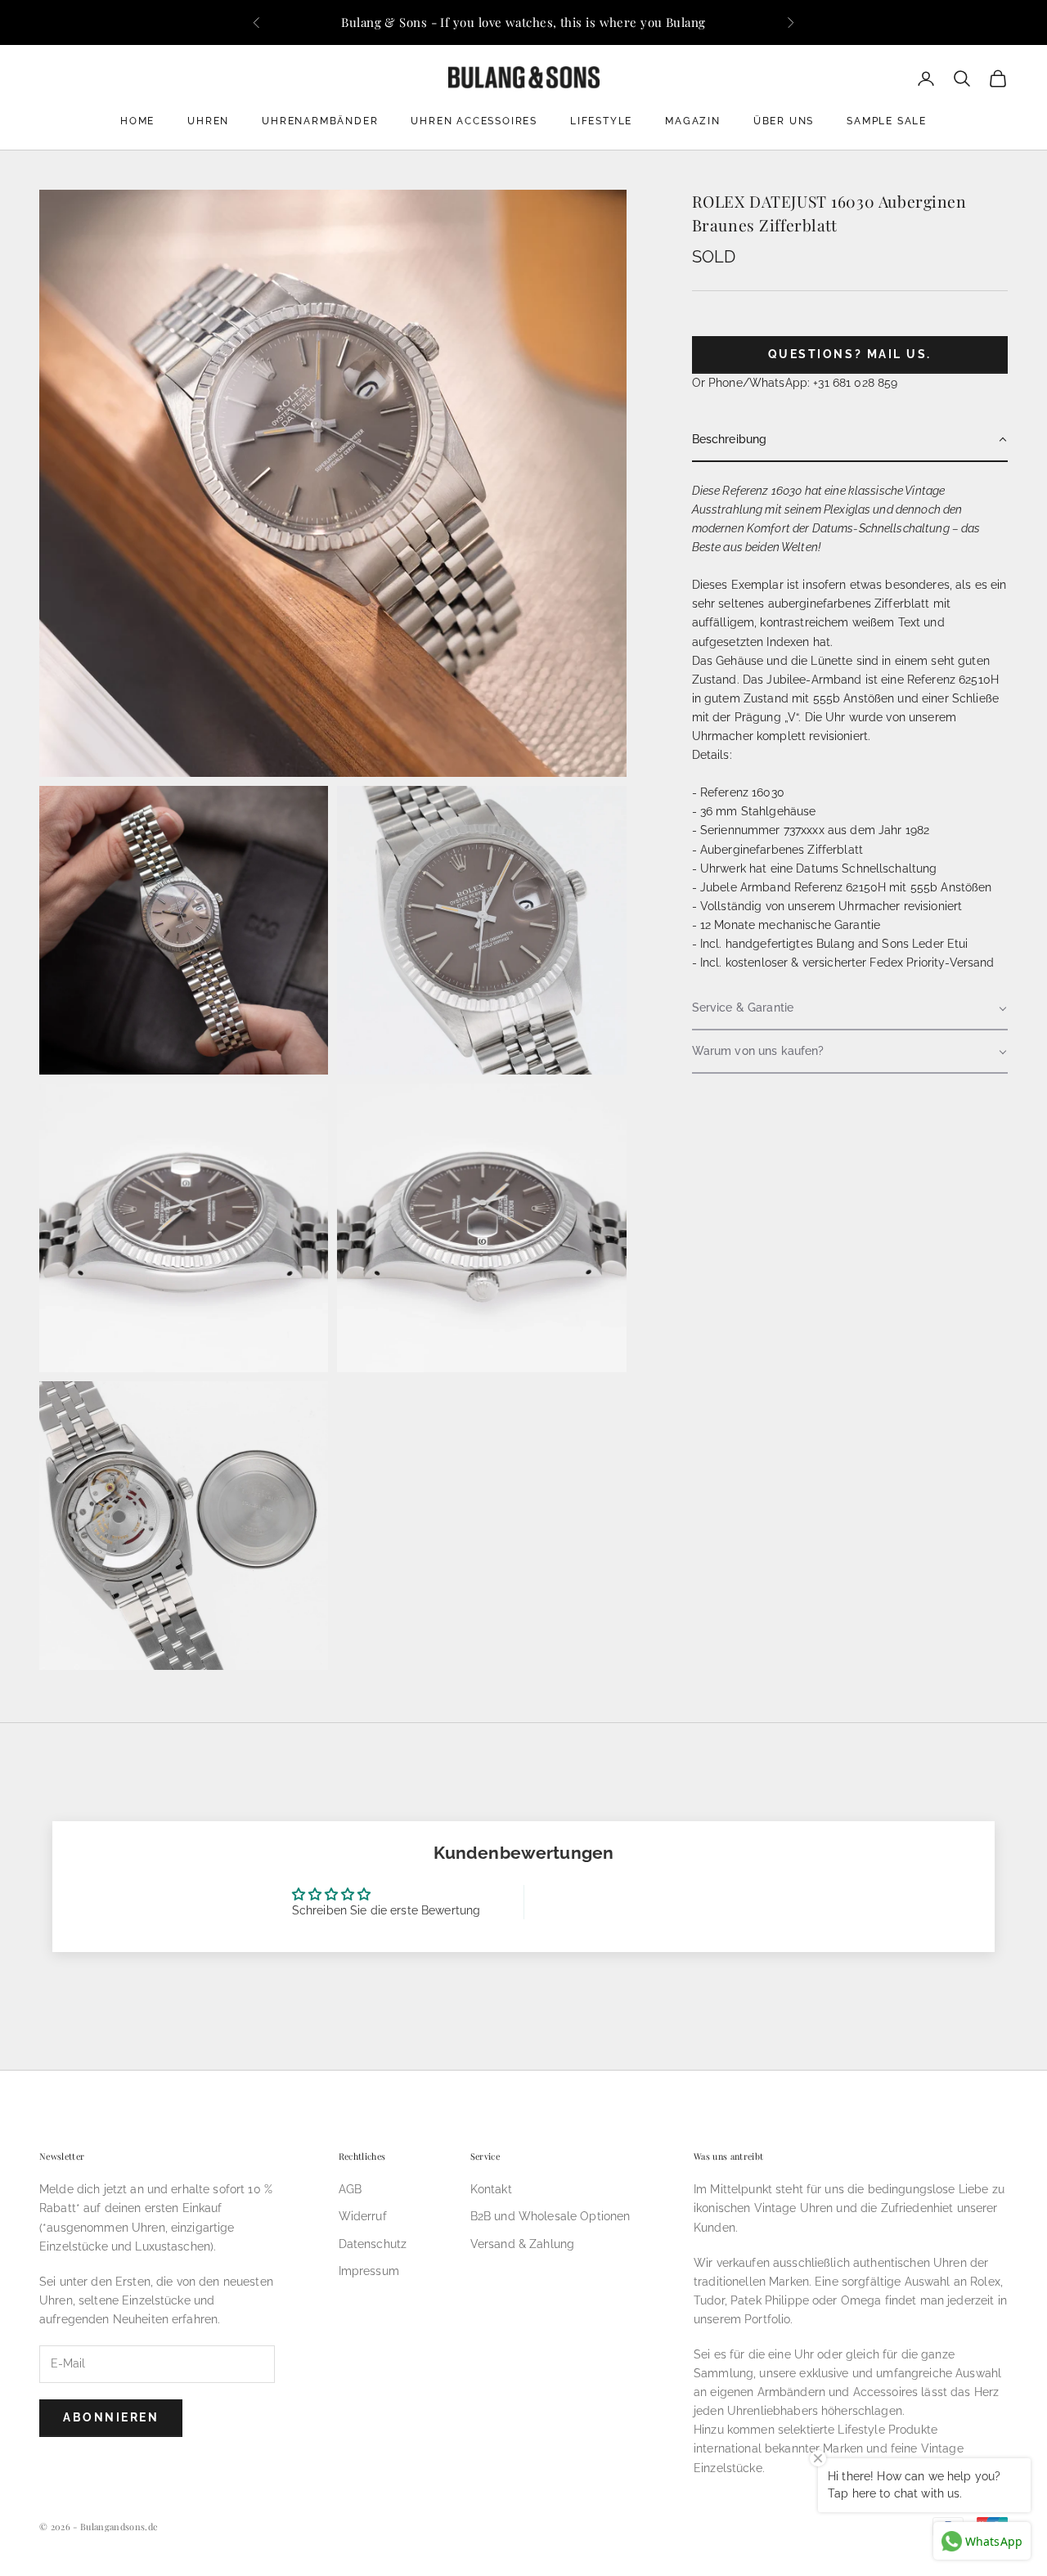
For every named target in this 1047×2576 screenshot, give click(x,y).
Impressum (369, 2271)
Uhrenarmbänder (320, 121)
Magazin (693, 121)
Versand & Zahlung (522, 2244)
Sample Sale (887, 121)
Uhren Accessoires (474, 121)
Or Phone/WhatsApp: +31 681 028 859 (795, 383)
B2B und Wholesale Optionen (550, 2216)
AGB (350, 2189)
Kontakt (491, 2189)
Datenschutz (373, 2244)
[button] (850, 440)
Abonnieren (111, 2417)
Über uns (784, 121)
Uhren (208, 121)
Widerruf (363, 2216)
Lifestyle (601, 121)
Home (137, 121)
